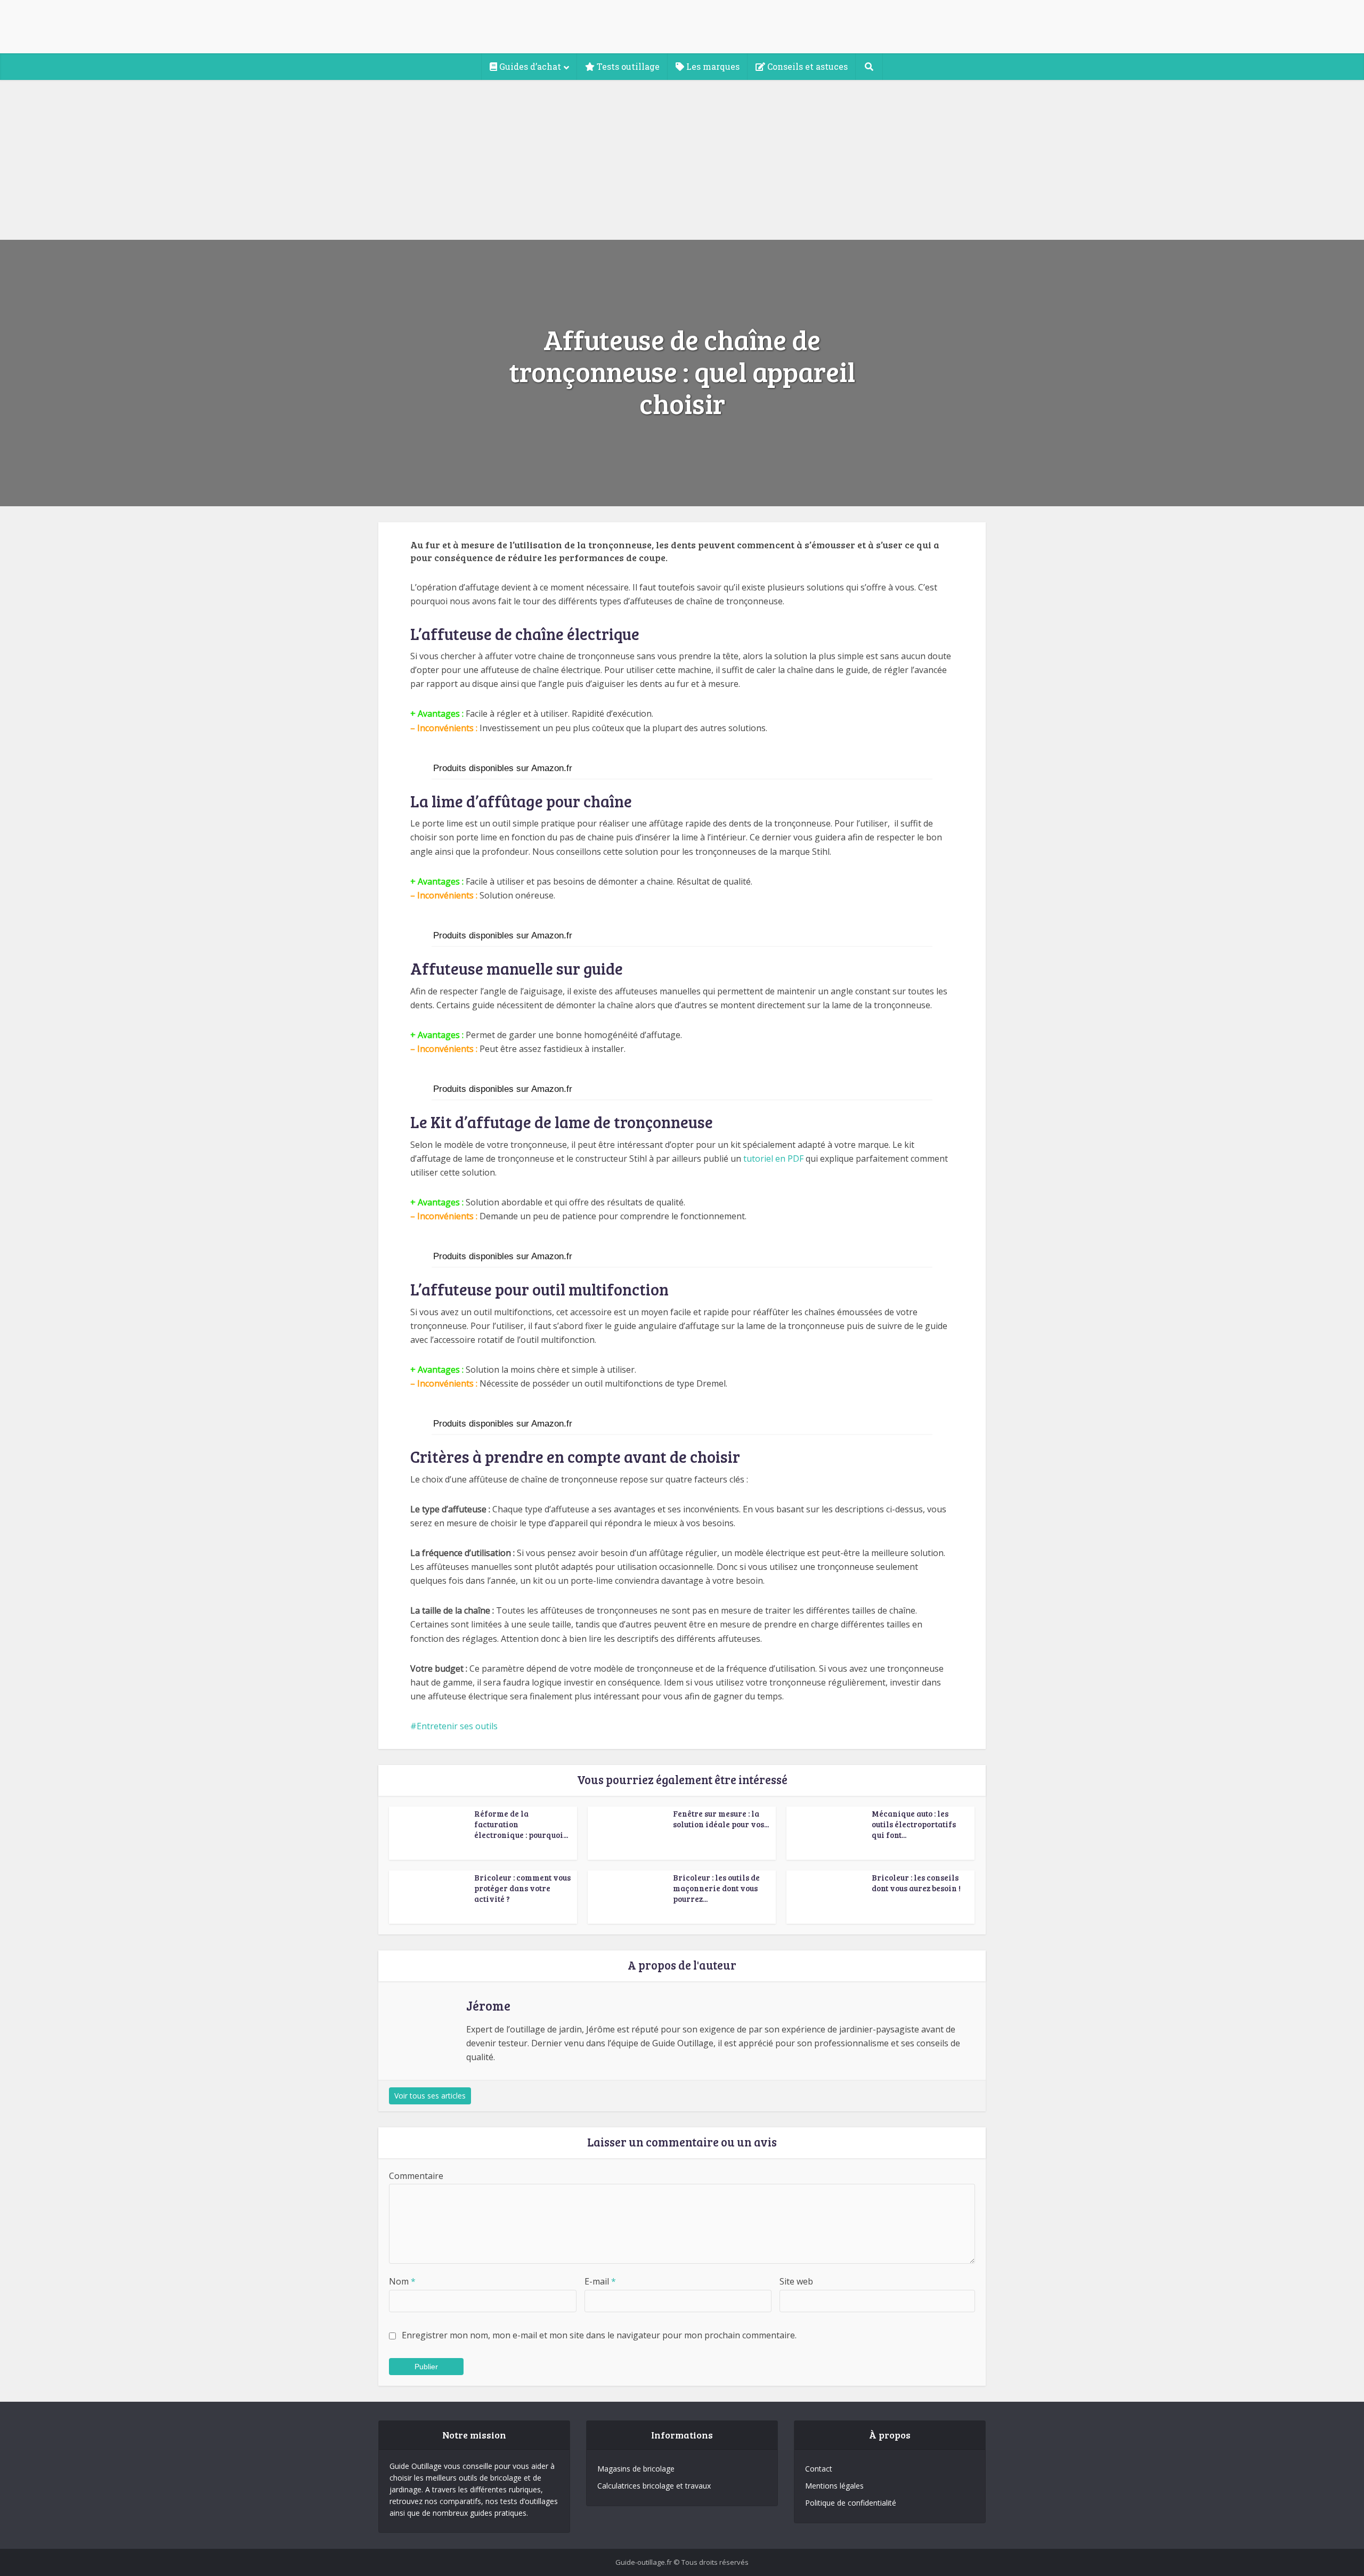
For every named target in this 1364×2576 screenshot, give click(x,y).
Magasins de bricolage (636, 2469)
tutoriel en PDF (773, 1159)
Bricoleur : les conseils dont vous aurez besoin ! (916, 1883)
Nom (402, 2281)
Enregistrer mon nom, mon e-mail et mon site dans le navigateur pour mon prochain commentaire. (599, 2335)
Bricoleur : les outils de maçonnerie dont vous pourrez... (716, 1888)
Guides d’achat (529, 66)
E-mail (600, 2281)
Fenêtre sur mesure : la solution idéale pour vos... (721, 1819)
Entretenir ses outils (457, 1726)
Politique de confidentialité (851, 2503)
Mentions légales (834, 2486)
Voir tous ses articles (430, 2096)
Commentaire (416, 2176)
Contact (819, 2469)
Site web (796, 2281)
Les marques (712, 66)
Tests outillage (627, 66)
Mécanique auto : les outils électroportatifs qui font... (914, 1824)
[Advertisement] (682, 160)
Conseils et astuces (806, 66)
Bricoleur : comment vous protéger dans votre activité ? (522, 1888)
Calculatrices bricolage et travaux (654, 2486)
